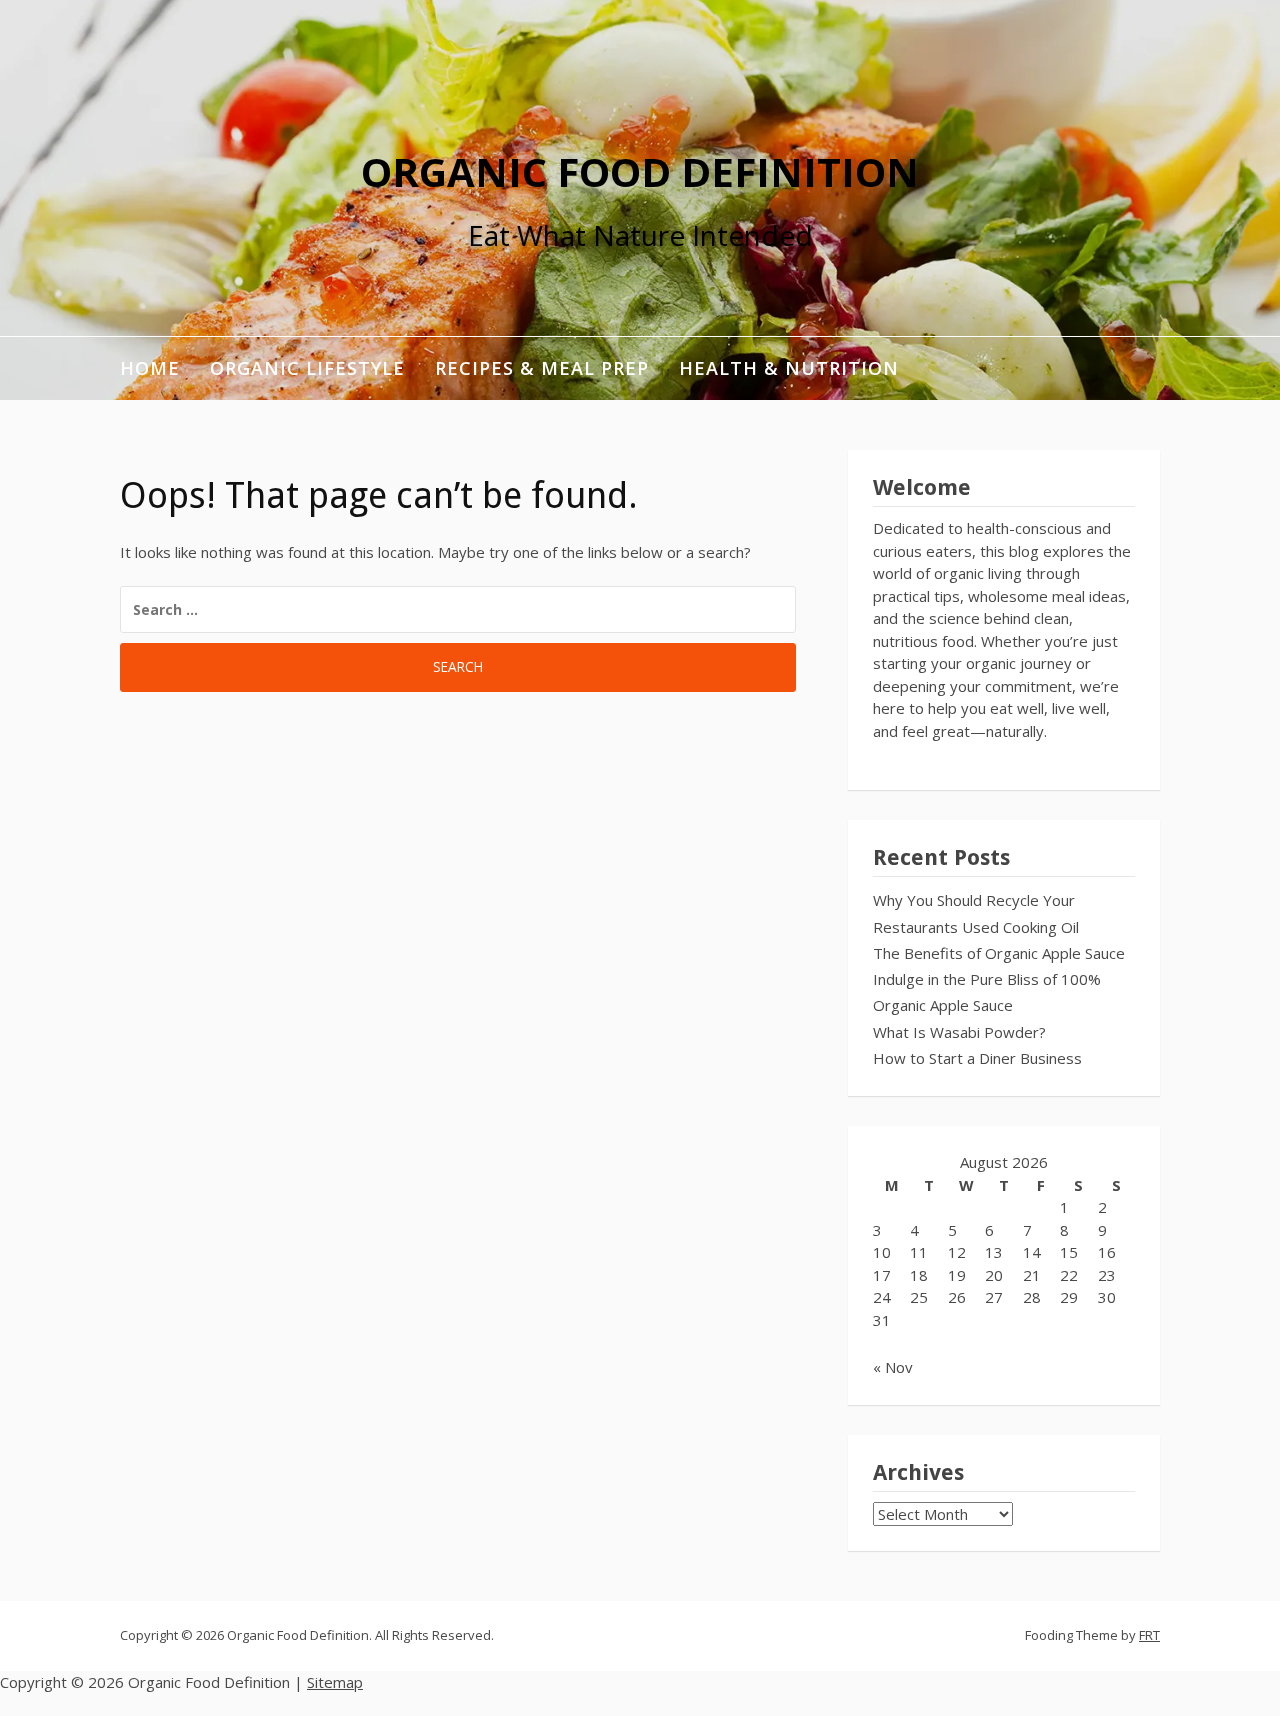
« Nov (893, 1367)
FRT (1149, 1635)
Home (150, 368)
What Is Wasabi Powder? (959, 1032)
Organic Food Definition (640, 171)
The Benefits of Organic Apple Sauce (999, 953)
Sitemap (335, 1682)
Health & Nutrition (789, 368)
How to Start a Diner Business (977, 1058)
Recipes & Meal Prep (542, 368)
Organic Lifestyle (307, 368)
